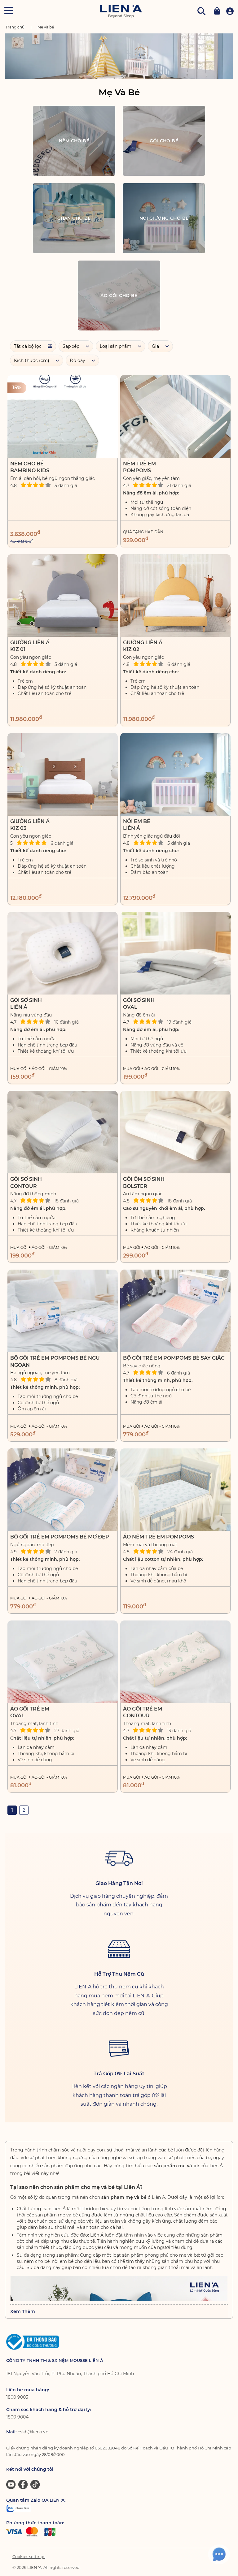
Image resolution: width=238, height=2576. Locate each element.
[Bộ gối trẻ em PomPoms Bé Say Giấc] (175, 1311)
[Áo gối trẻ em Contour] (175, 1662)
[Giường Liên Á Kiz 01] (63, 595)
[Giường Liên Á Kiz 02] (175, 595)
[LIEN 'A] (121, 11)
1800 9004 (17, 2417)
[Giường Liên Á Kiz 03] (63, 774)
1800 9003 (17, 2397)
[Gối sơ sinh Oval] (175, 953)
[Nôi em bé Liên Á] (175, 774)
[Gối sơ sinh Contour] (63, 1132)
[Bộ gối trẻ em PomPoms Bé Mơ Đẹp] (63, 1490)
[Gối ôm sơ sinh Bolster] (175, 1132)
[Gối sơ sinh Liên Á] (63, 953)
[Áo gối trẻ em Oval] (63, 1662)
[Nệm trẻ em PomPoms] (175, 416)
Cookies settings (29, 2557)
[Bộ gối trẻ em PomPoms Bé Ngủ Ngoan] (63, 1311)
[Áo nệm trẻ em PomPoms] (175, 1490)
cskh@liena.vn (33, 2432)
